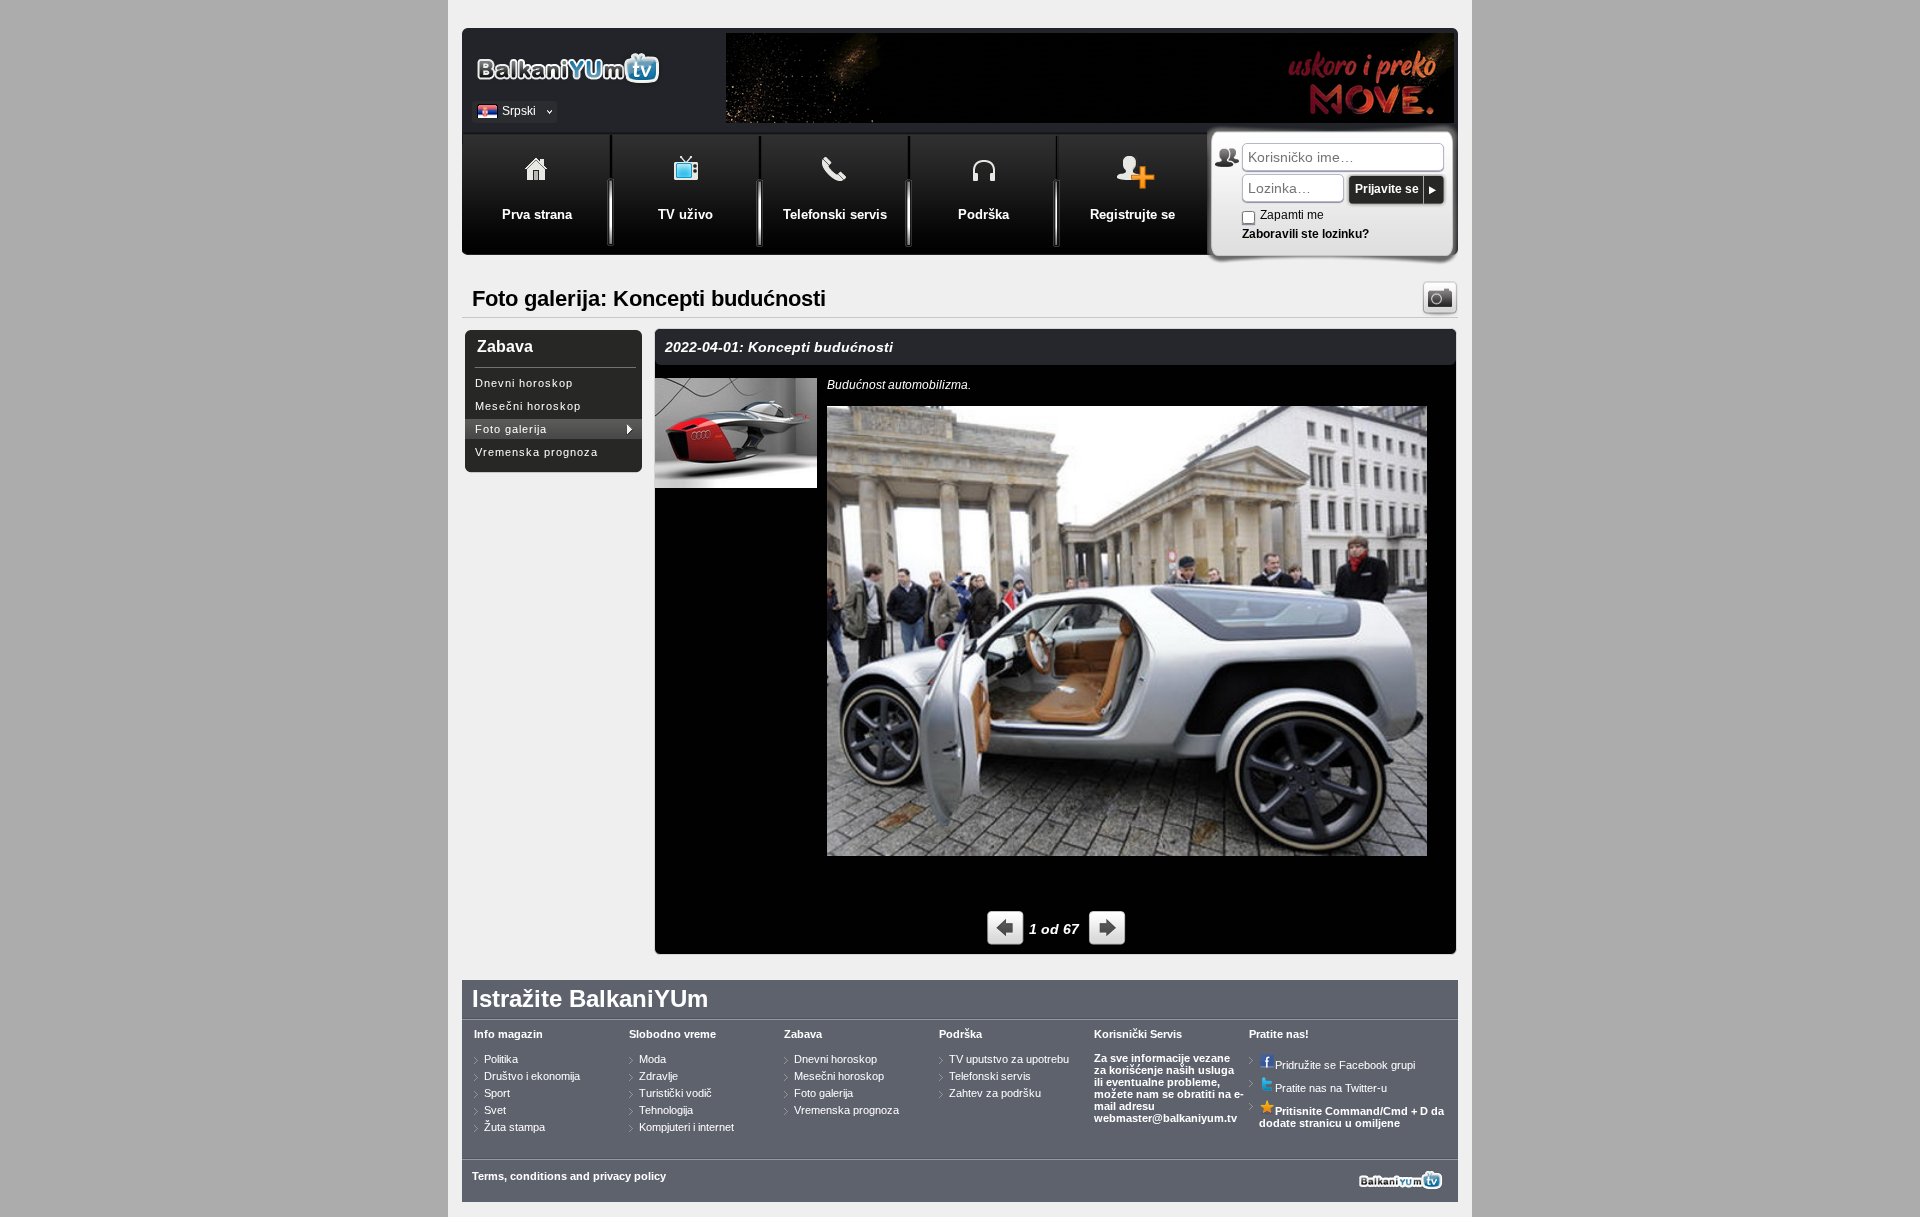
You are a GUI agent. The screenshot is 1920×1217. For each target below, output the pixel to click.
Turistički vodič (675, 1093)
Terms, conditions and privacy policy (569, 1176)
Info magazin (508, 1034)
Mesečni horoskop (528, 406)
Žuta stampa (514, 1127)
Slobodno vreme (672, 1034)
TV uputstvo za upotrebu (1009, 1059)
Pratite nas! (1279, 1034)
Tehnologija (666, 1110)
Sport (497, 1093)
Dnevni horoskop (524, 383)
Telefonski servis (990, 1076)
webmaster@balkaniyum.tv (1165, 1118)
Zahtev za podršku (995, 1093)
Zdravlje (658, 1076)
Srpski (519, 111)
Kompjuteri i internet (686, 1127)
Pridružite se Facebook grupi (1345, 1065)
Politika (501, 1059)
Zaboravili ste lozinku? (1305, 234)
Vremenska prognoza (536, 452)
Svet (495, 1110)
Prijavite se (1387, 189)
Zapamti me (1292, 215)
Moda (652, 1059)
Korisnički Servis (1138, 1034)
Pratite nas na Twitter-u (1331, 1088)
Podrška (960, 1034)
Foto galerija (511, 429)
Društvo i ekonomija (532, 1076)
